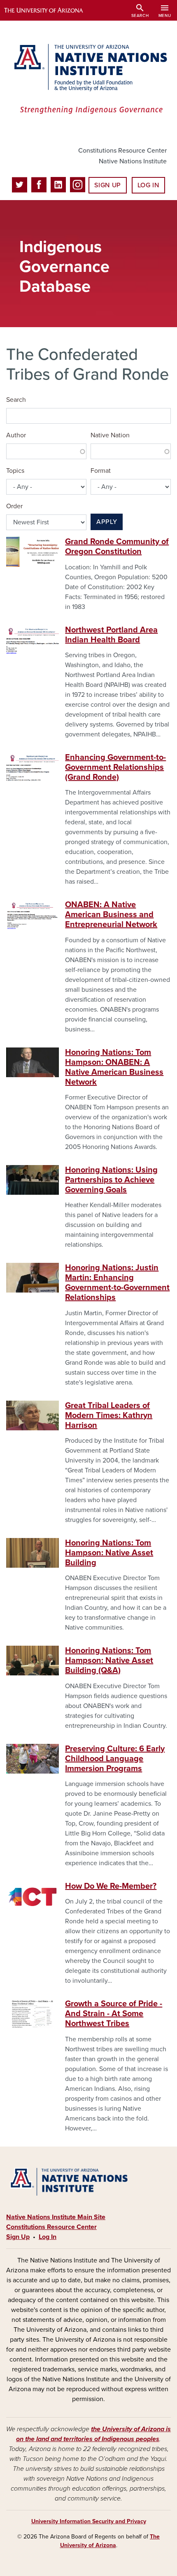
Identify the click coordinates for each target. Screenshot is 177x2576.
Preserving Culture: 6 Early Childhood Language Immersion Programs (115, 1759)
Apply (107, 522)
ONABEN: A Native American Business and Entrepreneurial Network (111, 915)
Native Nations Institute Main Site (56, 2217)
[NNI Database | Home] (88, 80)
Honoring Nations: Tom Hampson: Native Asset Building (109, 1553)
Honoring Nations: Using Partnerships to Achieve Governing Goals (111, 1180)
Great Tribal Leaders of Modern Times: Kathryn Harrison (109, 1415)
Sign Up (107, 185)
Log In (148, 185)
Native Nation (110, 435)
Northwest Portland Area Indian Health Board (111, 635)
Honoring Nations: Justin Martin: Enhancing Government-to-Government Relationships (117, 1283)
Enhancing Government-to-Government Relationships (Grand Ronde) (115, 767)
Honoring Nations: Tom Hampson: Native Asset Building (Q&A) (109, 1661)
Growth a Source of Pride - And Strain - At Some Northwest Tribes (114, 2014)
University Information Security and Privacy (89, 2521)
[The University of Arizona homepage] (50, 10)
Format (101, 471)
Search (16, 400)
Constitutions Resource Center (122, 151)
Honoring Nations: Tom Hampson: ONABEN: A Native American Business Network (114, 1067)
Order (14, 506)
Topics (15, 471)
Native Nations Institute (133, 161)
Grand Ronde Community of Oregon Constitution (117, 547)
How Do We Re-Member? (111, 1886)
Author (16, 435)
